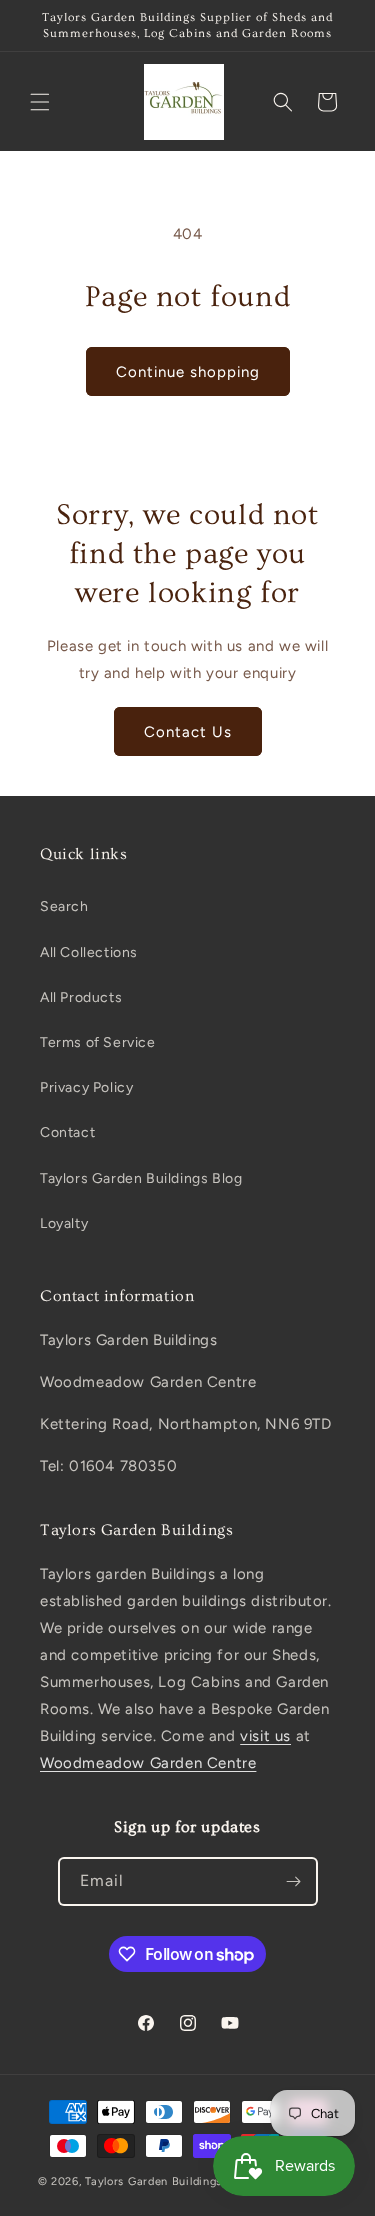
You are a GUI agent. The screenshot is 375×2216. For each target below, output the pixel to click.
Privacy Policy (86, 1087)
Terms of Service (98, 1042)
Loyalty (64, 1223)
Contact (67, 1132)
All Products (81, 997)
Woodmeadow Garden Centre (148, 1763)
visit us (265, 1736)
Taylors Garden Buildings (153, 2181)
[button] (40, 102)
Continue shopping (188, 372)
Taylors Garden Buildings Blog (141, 1178)
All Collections (89, 952)
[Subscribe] (294, 1881)
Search (64, 906)
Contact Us (188, 732)
